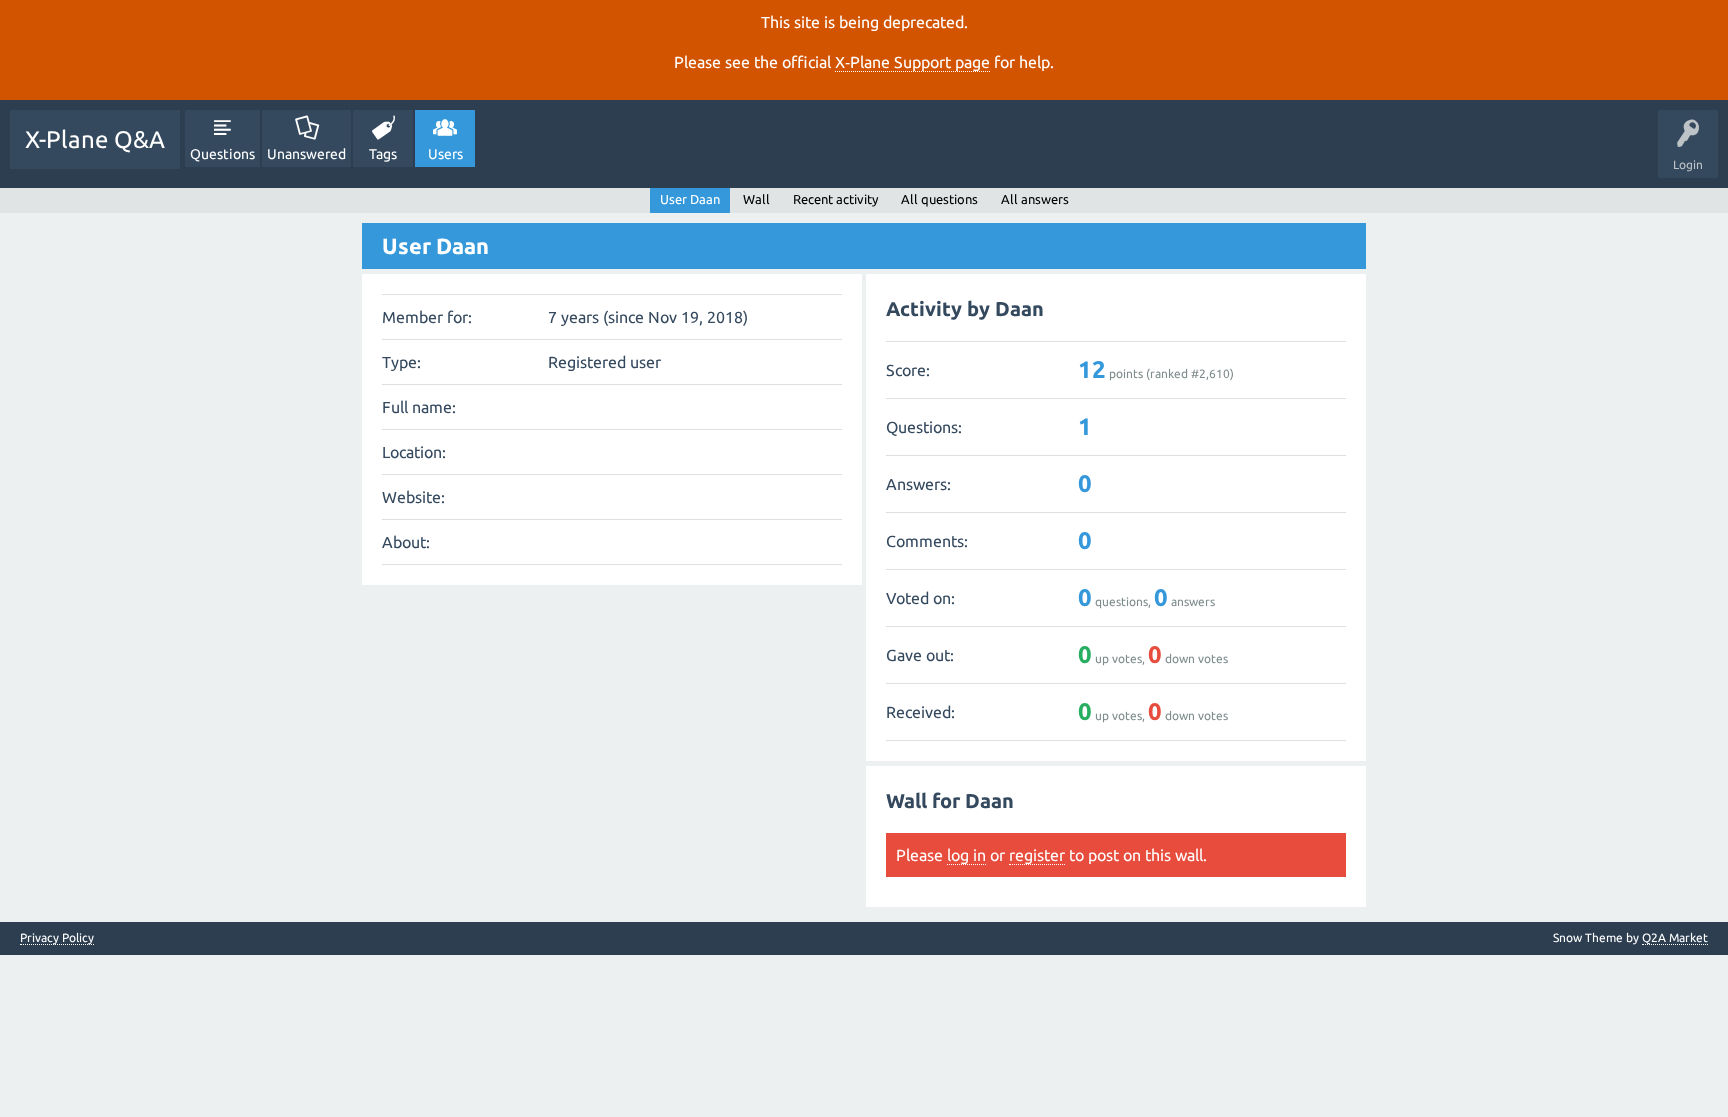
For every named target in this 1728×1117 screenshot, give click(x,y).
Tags (383, 154)
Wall (756, 199)
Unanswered (306, 154)
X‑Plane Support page (912, 62)
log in (966, 855)
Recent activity (835, 199)
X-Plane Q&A (95, 139)
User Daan (690, 199)
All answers (1035, 199)
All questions (939, 199)
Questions (222, 154)
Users (445, 154)
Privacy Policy (57, 938)
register (1037, 855)
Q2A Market (1675, 937)
